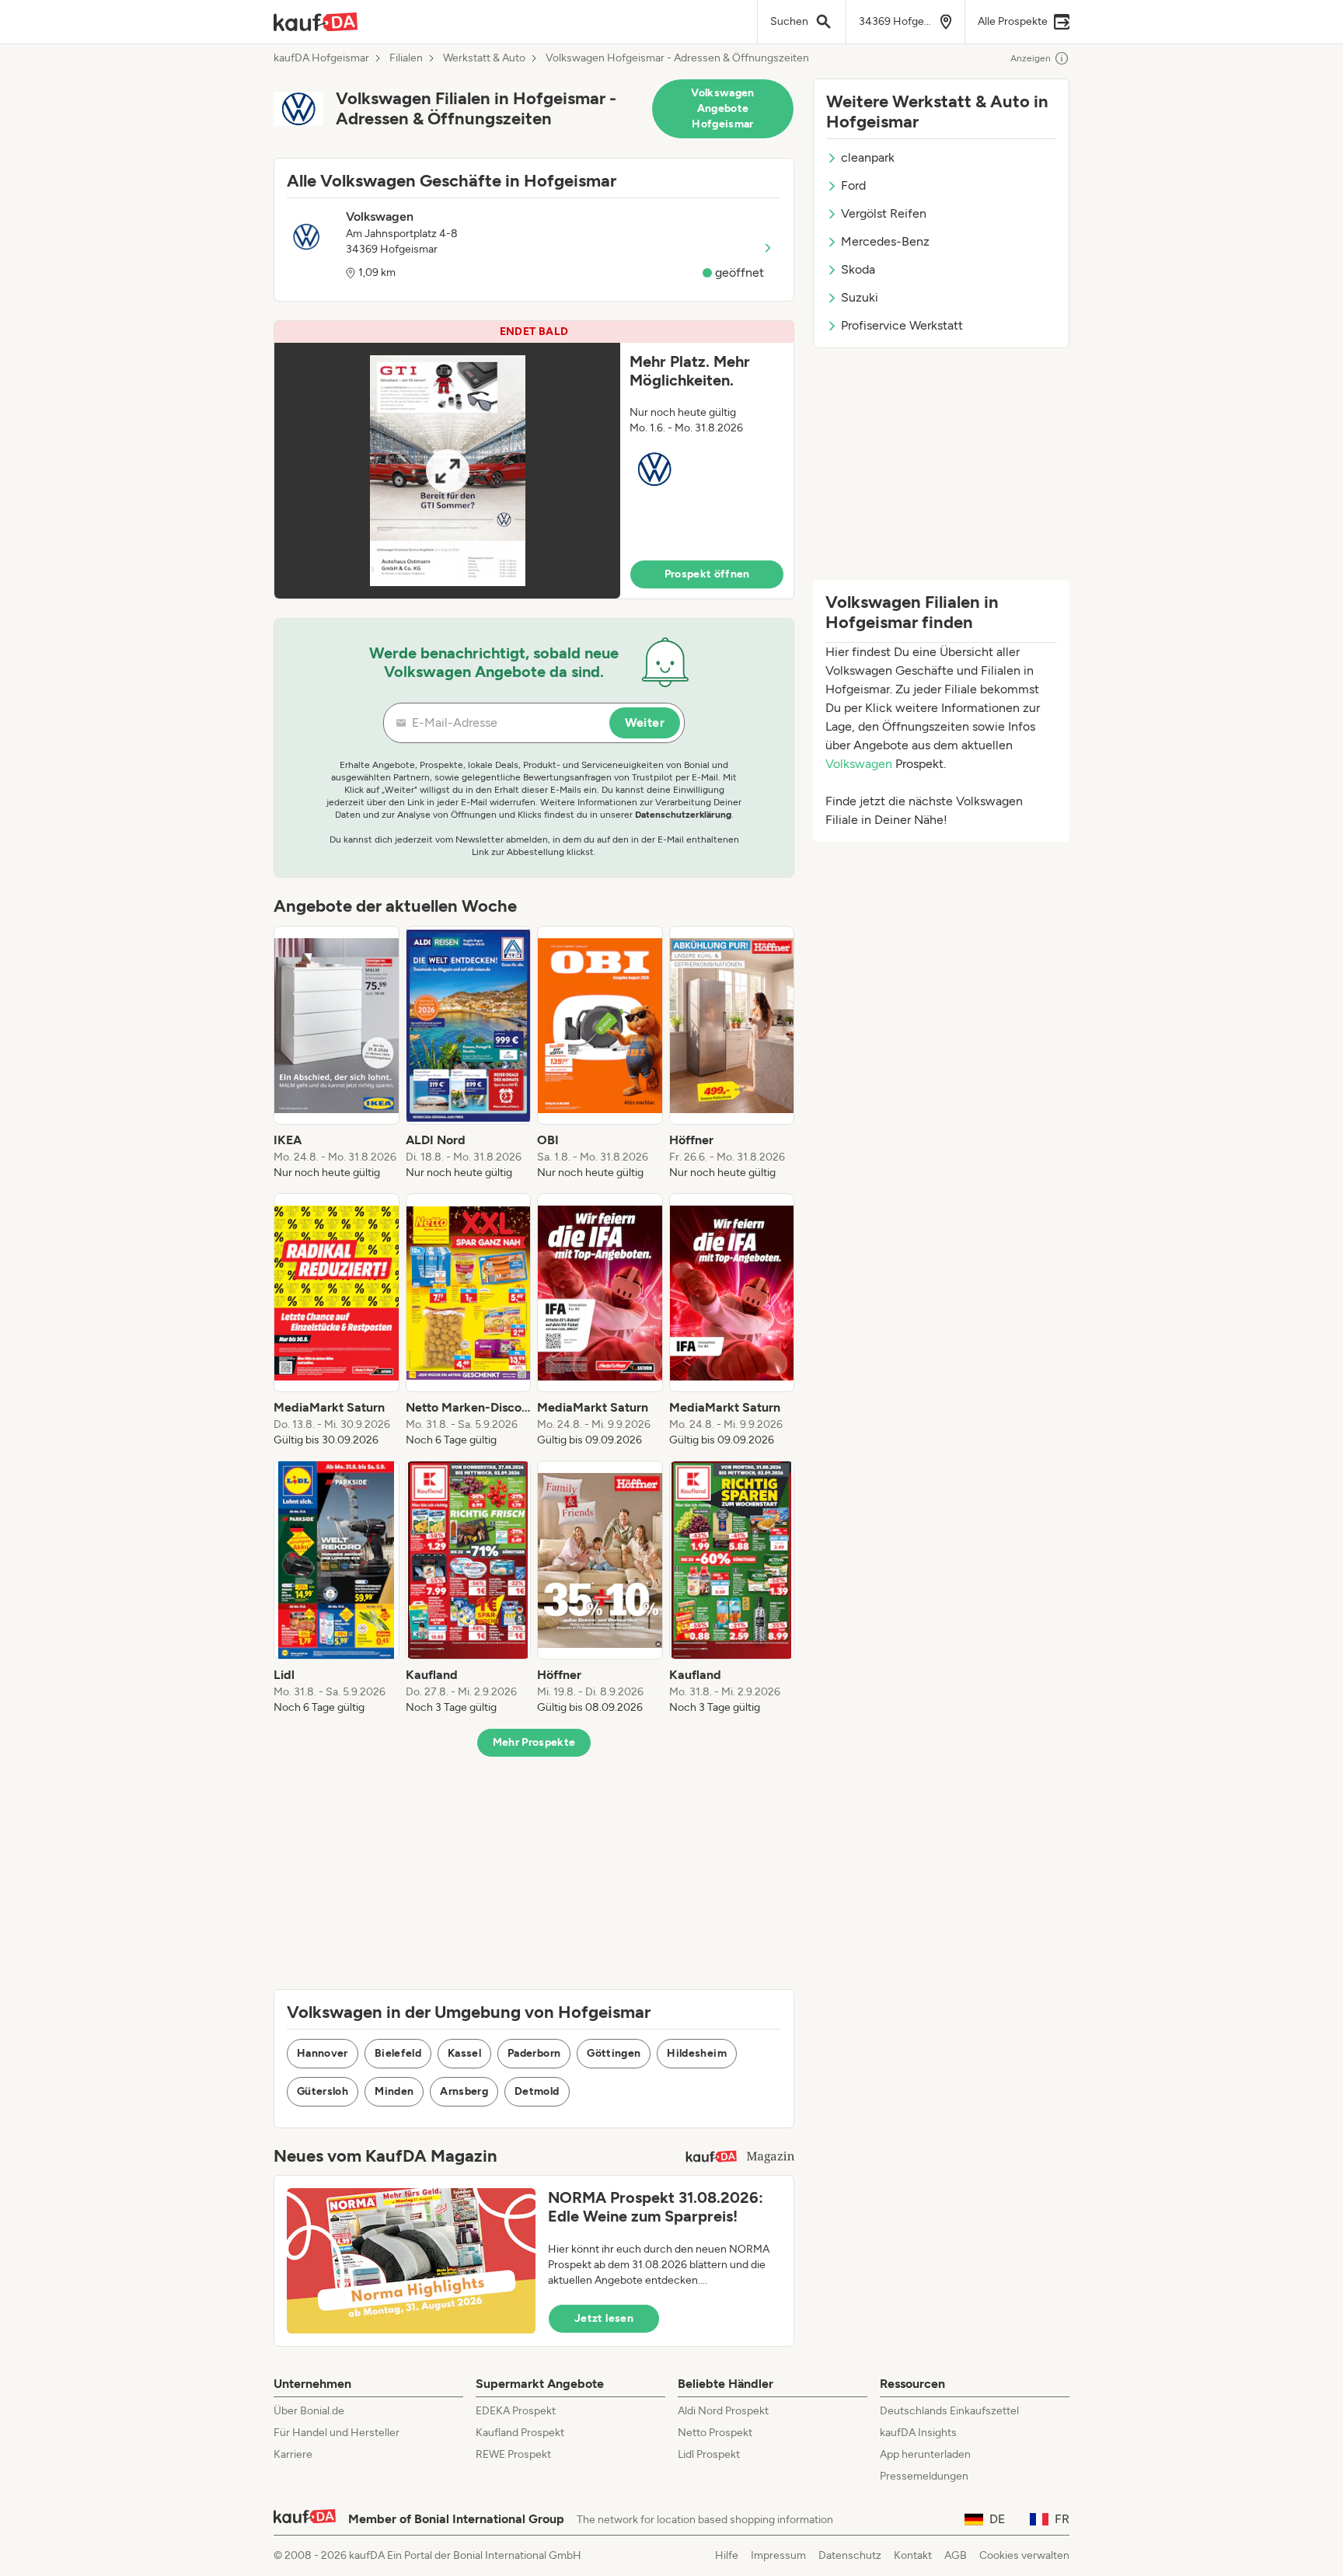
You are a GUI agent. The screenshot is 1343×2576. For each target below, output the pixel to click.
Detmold (537, 2091)
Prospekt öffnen (707, 574)
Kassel (464, 2053)
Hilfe (727, 2555)
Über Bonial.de (309, 2411)
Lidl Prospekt (709, 2454)
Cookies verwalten (1024, 2555)
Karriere (293, 2454)
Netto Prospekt (715, 2433)
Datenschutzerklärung (683, 815)
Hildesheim (697, 2053)
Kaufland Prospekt (520, 2433)
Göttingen (614, 2053)
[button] (534, 460)
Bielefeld (398, 2053)
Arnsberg (464, 2091)
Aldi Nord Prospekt (723, 2411)
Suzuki (860, 297)
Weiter (645, 723)
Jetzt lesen (604, 2318)
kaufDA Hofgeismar (321, 58)
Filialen (406, 58)
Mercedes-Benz (885, 241)
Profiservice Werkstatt (902, 325)
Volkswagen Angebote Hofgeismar (723, 108)
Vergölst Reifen (884, 213)
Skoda (858, 269)
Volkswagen (859, 764)
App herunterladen (925, 2454)
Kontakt (913, 2555)
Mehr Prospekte (534, 1742)
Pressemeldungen (924, 2476)
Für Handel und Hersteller (337, 2433)
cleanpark (868, 157)
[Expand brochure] (447, 471)
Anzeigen (1031, 58)
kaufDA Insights (918, 2433)
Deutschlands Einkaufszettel (949, 2411)
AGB (956, 2555)
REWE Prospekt (513, 2454)
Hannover (323, 2053)
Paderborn (534, 2053)
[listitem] (337, 1053)
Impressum (778, 2555)
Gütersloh (323, 2091)
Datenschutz (850, 2555)
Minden (394, 2091)
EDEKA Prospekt (516, 2411)
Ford (853, 185)
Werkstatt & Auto (484, 58)
